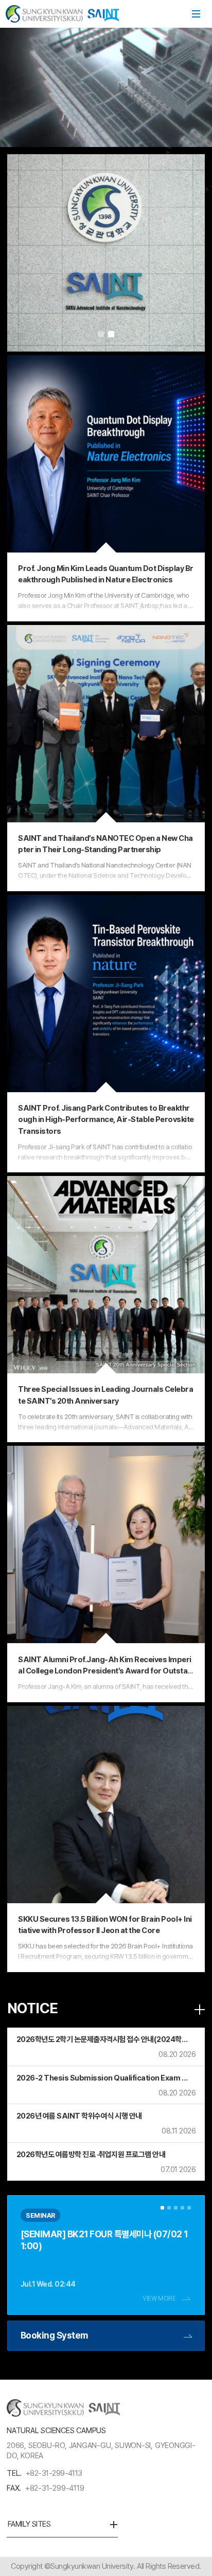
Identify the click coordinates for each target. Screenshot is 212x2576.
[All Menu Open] (196, 14)
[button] (101, 334)
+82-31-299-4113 (54, 2473)
